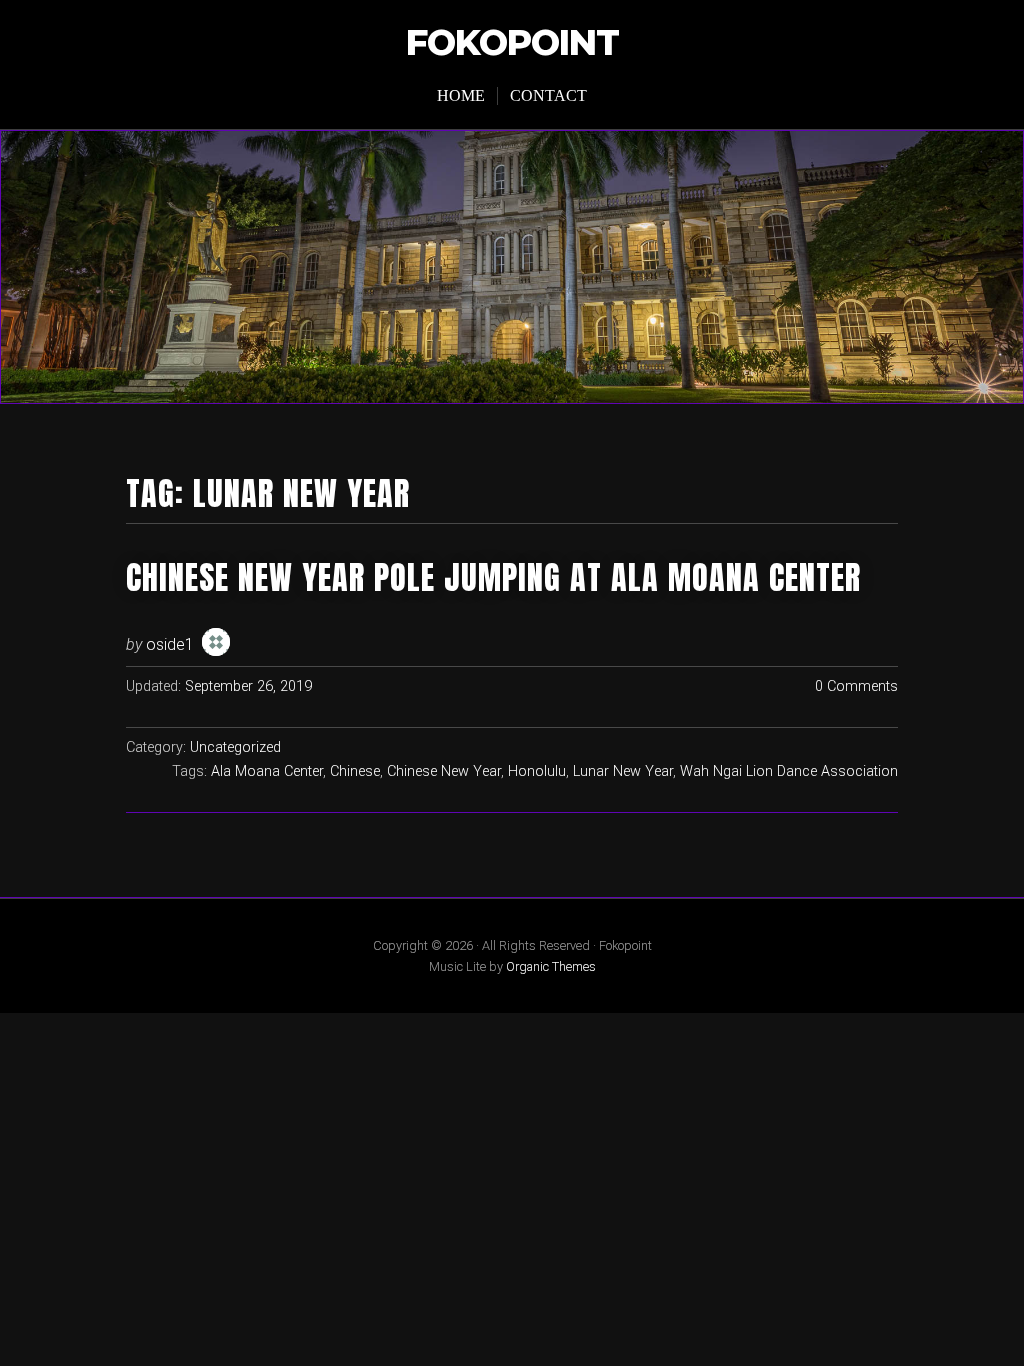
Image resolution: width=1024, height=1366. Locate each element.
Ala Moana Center (267, 771)
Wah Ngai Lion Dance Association (789, 771)
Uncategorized (235, 747)
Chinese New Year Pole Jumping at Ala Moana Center (493, 577)
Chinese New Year (444, 771)
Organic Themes (551, 966)
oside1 (170, 644)
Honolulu (537, 771)
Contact (548, 95)
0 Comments (856, 686)
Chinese (355, 771)
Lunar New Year (623, 771)
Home (461, 95)
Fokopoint (512, 43)
